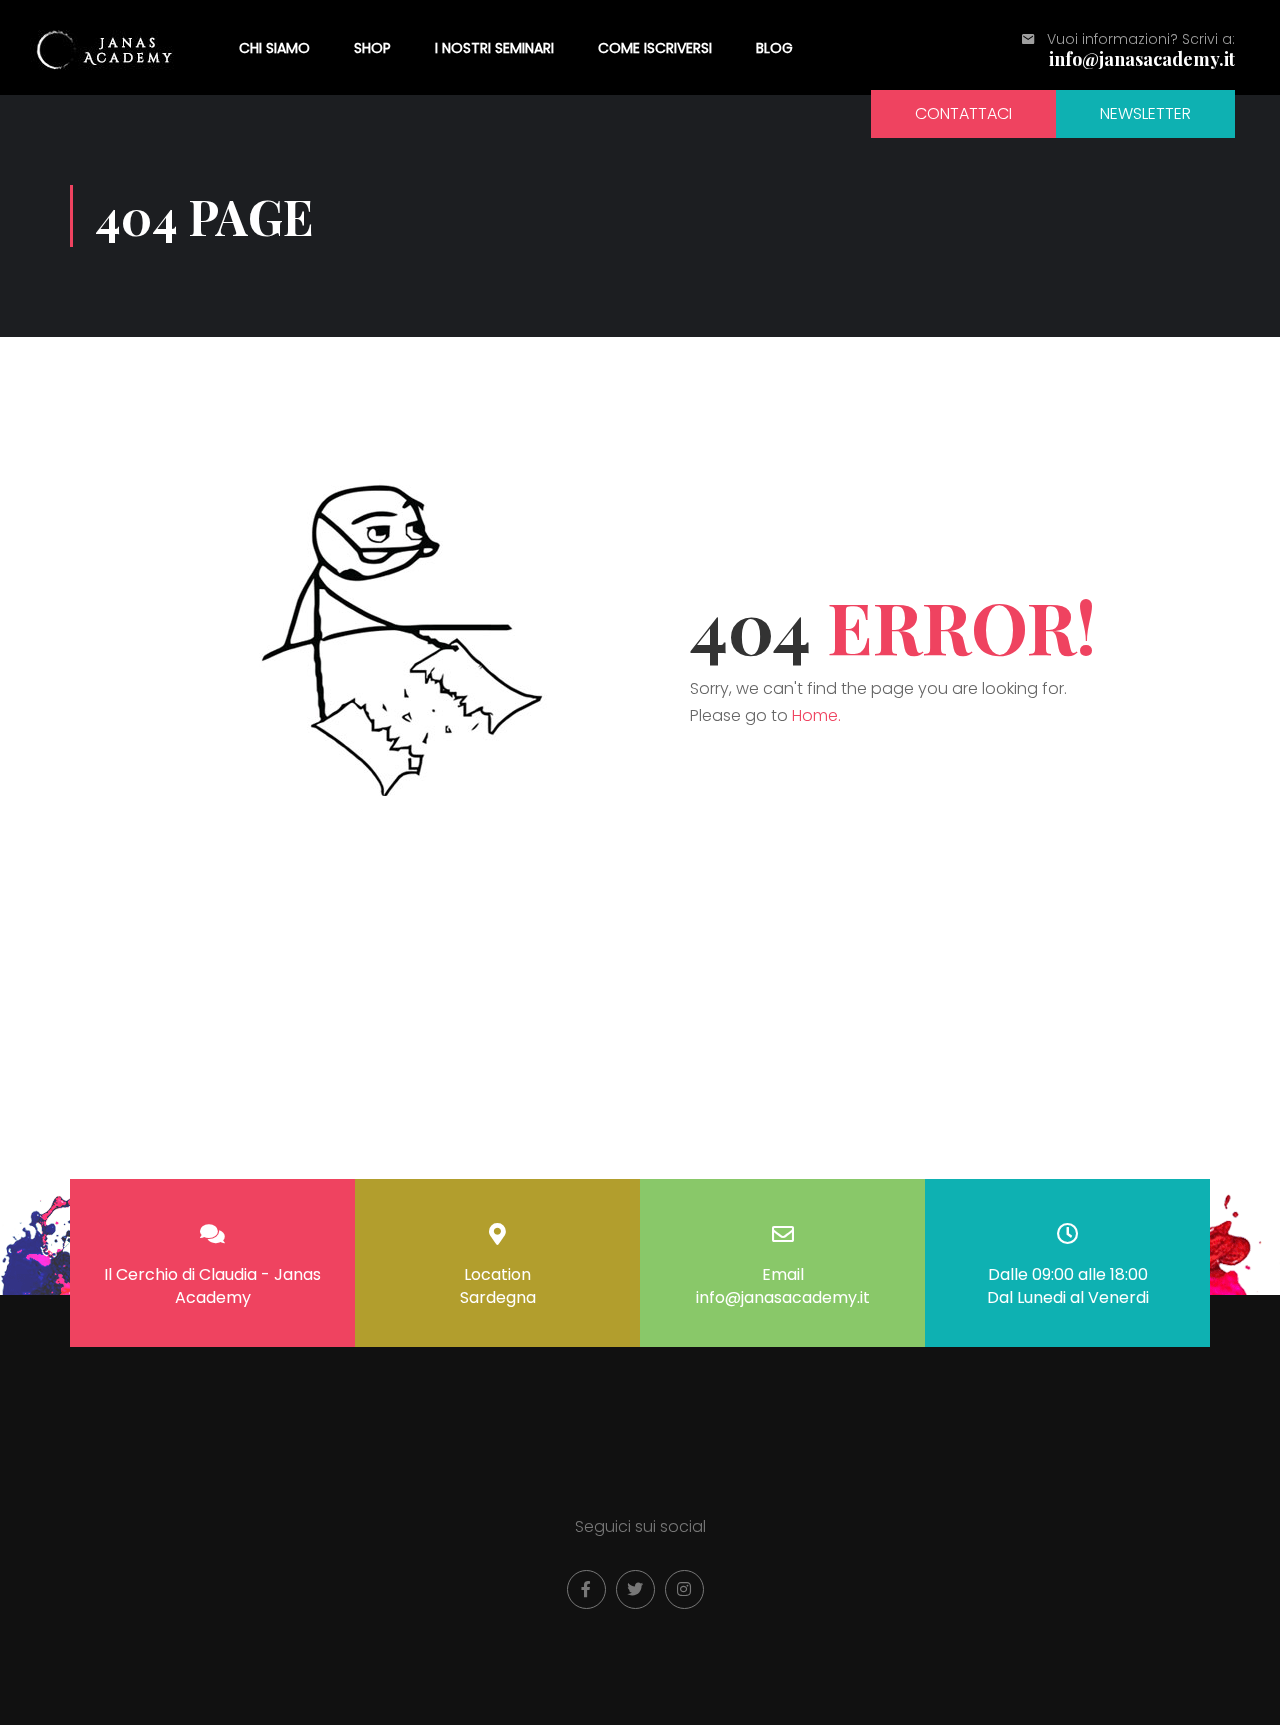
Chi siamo (274, 48)
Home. (816, 715)
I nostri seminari (494, 48)
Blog (774, 48)
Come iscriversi (655, 48)
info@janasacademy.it (1142, 59)
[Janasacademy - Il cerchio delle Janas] (106, 47)
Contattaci (963, 113)
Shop (372, 48)
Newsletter (1145, 113)
